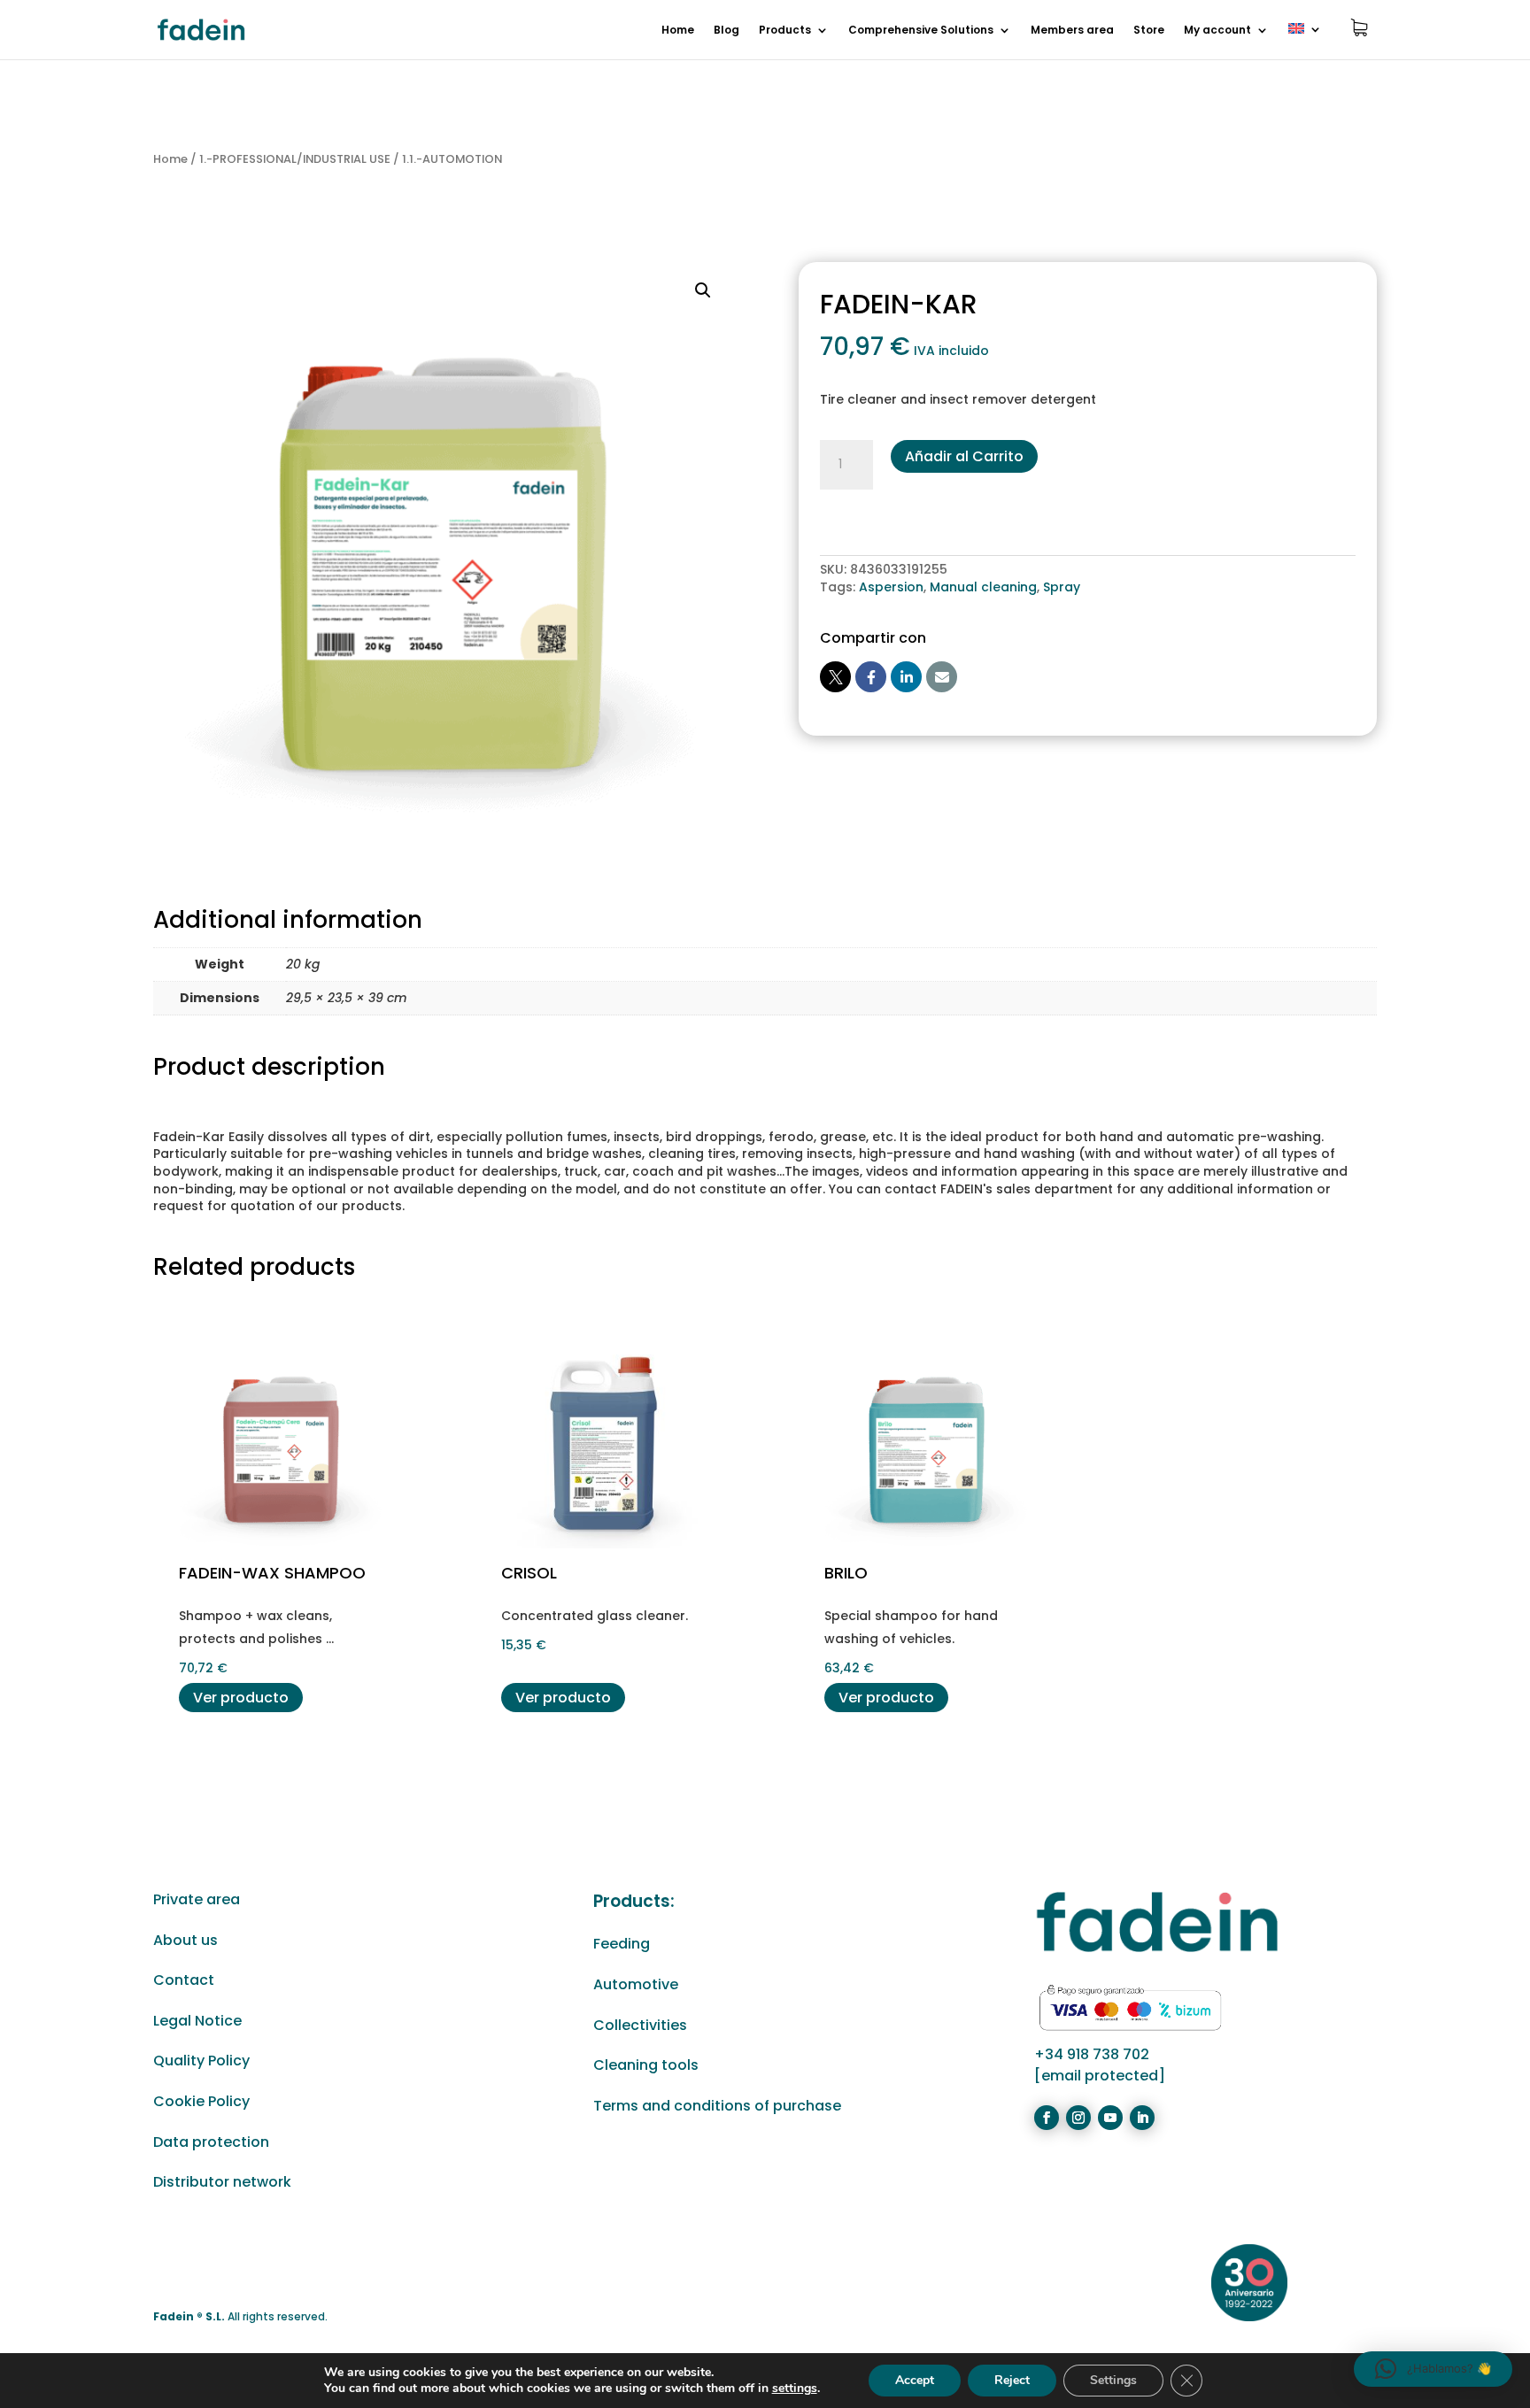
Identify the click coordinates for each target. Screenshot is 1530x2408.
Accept (915, 2380)
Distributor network (222, 2182)
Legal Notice (197, 2021)
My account (1217, 31)
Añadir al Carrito (964, 456)
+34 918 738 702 (1092, 2054)
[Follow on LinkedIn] (1142, 2118)
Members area (1072, 31)
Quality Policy (201, 2061)
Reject (1012, 2380)
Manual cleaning (983, 587)
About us (185, 1940)
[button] (703, 290)
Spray (1062, 587)
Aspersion (891, 587)
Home (678, 31)
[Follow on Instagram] (1078, 2118)
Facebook (871, 677)
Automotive (636, 1984)
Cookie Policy (201, 2101)
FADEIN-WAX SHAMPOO (272, 1573)
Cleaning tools (646, 2065)
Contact (184, 1980)
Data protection (211, 2142)
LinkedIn (906, 677)
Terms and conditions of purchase (717, 2106)
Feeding (622, 1944)
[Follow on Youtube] (1110, 2118)
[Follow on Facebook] (1047, 2118)
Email (942, 677)
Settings (1113, 2380)
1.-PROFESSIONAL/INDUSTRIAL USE (295, 159)
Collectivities (640, 2025)
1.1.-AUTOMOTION (452, 159)
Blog (726, 31)
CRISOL (529, 1573)
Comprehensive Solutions (921, 31)
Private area (197, 1899)
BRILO (846, 1573)
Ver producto (241, 1698)
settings (795, 2389)
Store (1149, 31)
